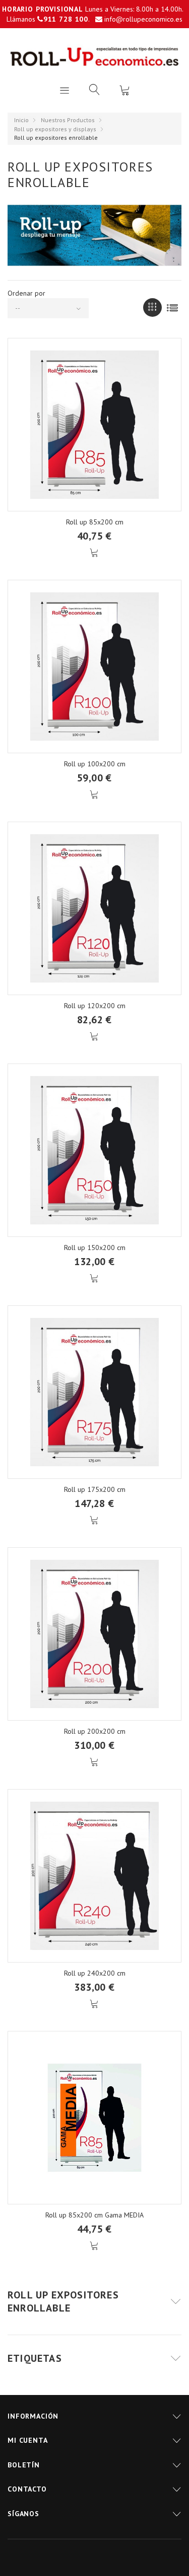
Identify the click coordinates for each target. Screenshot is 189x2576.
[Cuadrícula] (152, 307)
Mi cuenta (28, 2440)
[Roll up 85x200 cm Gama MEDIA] (94, 2118)
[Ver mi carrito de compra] (124, 90)
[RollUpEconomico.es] (94, 57)
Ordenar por (26, 293)
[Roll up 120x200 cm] (94, 908)
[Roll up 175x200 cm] (94, 1392)
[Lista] (172, 307)
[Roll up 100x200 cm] (94, 667)
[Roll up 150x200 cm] (94, 1150)
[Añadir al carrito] (94, 553)
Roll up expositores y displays (55, 129)
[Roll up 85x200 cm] (94, 425)
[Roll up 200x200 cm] (94, 1634)
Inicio (21, 120)
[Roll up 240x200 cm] (94, 1876)
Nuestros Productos (68, 120)
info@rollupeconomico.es (143, 19)
